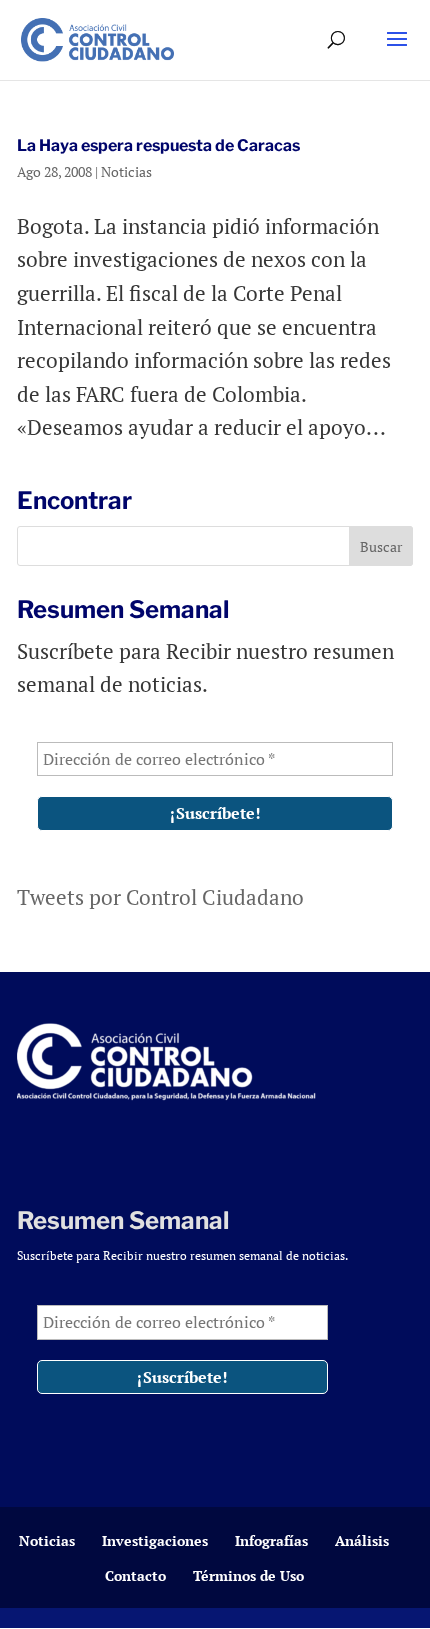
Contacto (135, 1575)
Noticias (126, 171)
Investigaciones (155, 1540)
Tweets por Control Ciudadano (160, 897)
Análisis (362, 1540)
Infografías (271, 1540)
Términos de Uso (248, 1575)
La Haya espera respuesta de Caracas (158, 145)
